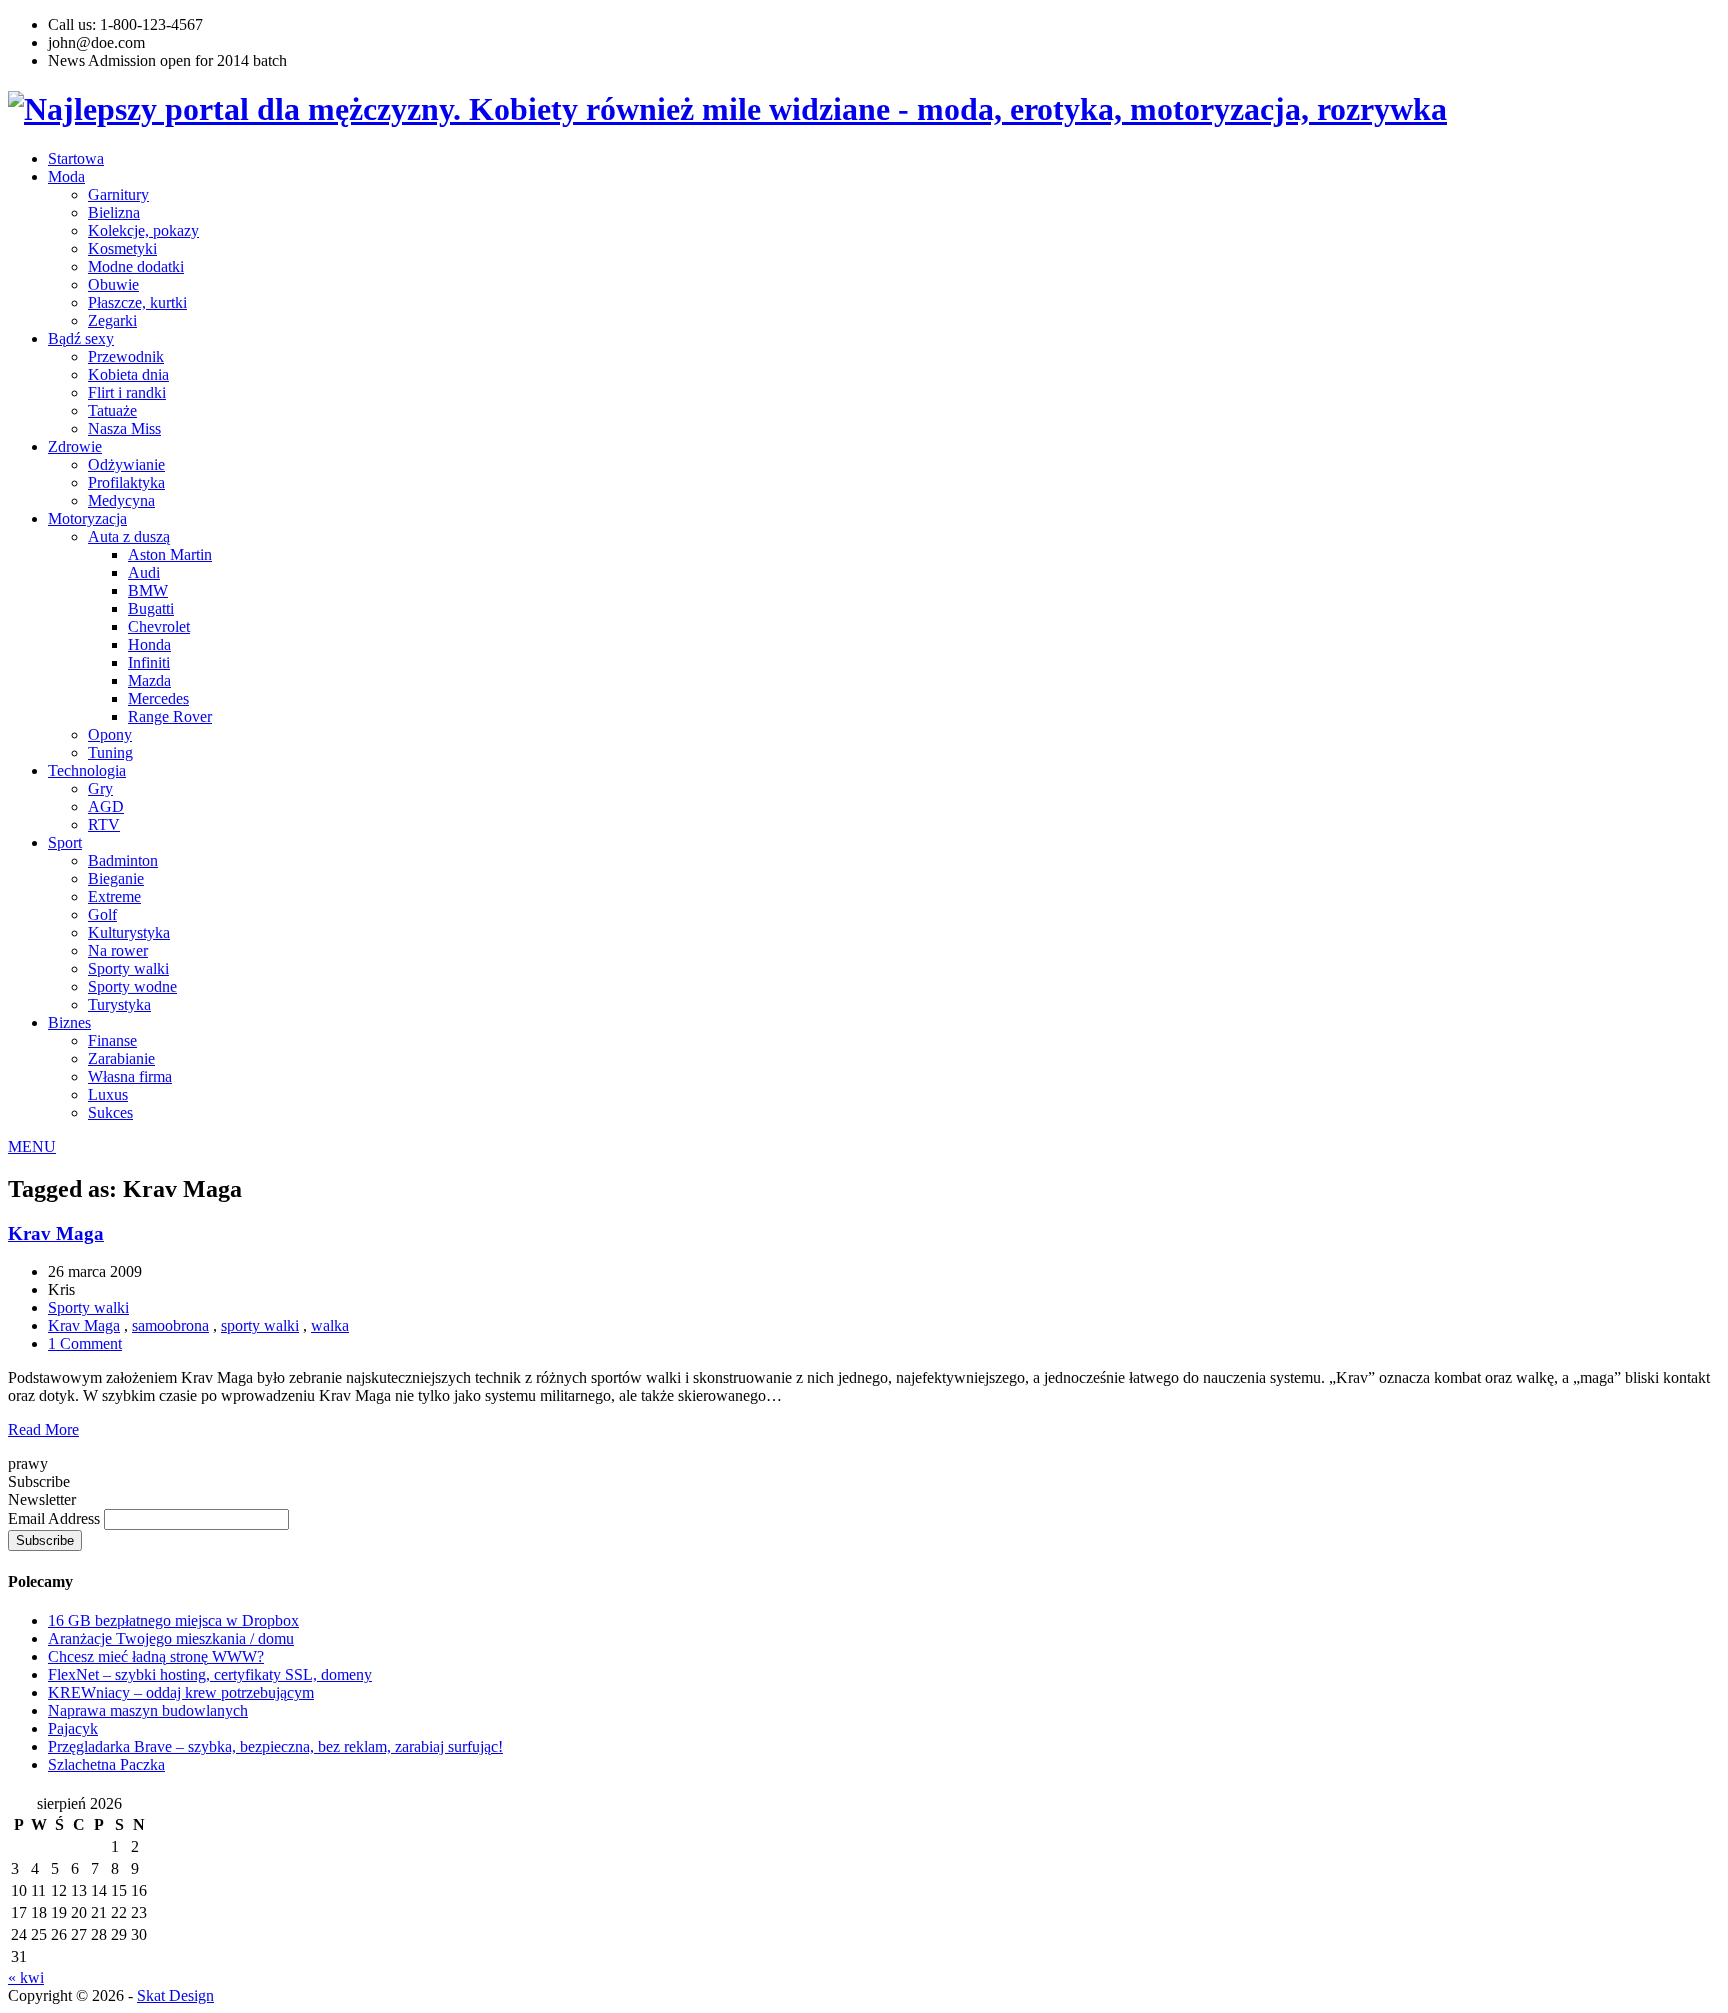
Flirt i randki (127, 392)
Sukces (110, 1112)
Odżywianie (126, 464)
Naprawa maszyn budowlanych (148, 1710)
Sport (65, 842)
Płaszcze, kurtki (137, 302)
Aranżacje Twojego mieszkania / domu (171, 1638)
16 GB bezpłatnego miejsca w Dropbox (173, 1620)
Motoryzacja (87, 518)
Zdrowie (75, 446)
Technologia (87, 770)
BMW (148, 590)
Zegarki (112, 320)
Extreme (114, 896)
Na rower (118, 950)
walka (330, 1325)
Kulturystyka (129, 932)
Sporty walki (128, 968)
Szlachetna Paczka (106, 1764)
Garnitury (118, 194)
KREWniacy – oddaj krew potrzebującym (181, 1692)
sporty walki (260, 1325)
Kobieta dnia (128, 374)
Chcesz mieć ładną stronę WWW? (156, 1656)
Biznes (69, 1022)
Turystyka (119, 1004)
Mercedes (158, 698)
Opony (110, 734)
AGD (106, 806)
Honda (149, 644)
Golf (102, 914)
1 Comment (85, 1343)
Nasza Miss (124, 428)
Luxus (108, 1094)
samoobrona (170, 1325)
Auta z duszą (129, 536)
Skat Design (175, 1995)
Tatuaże (112, 410)
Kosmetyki (122, 248)
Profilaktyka (126, 482)
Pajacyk (73, 1728)
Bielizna (114, 212)
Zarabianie (121, 1058)
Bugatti (151, 608)
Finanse (112, 1040)
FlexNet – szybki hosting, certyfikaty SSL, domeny (210, 1674)
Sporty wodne (132, 986)
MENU (32, 1146)
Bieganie (116, 878)
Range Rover (170, 716)
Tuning (110, 752)
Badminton (123, 860)
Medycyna (121, 500)
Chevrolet (159, 626)
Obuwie (113, 284)
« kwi (26, 1977)
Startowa (76, 158)
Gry (100, 788)
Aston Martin (170, 554)
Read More (43, 1429)
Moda (66, 176)
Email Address (56, 1518)
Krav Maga (56, 1233)
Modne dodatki (136, 266)
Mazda (149, 680)
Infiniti (149, 662)
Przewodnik (126, 356)
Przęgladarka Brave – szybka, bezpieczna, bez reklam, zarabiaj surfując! (275, 1746)
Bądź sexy (81, 338)
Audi (144, 572)
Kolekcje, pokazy (143, 230)
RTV (104, 824)
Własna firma (130, 1076)
